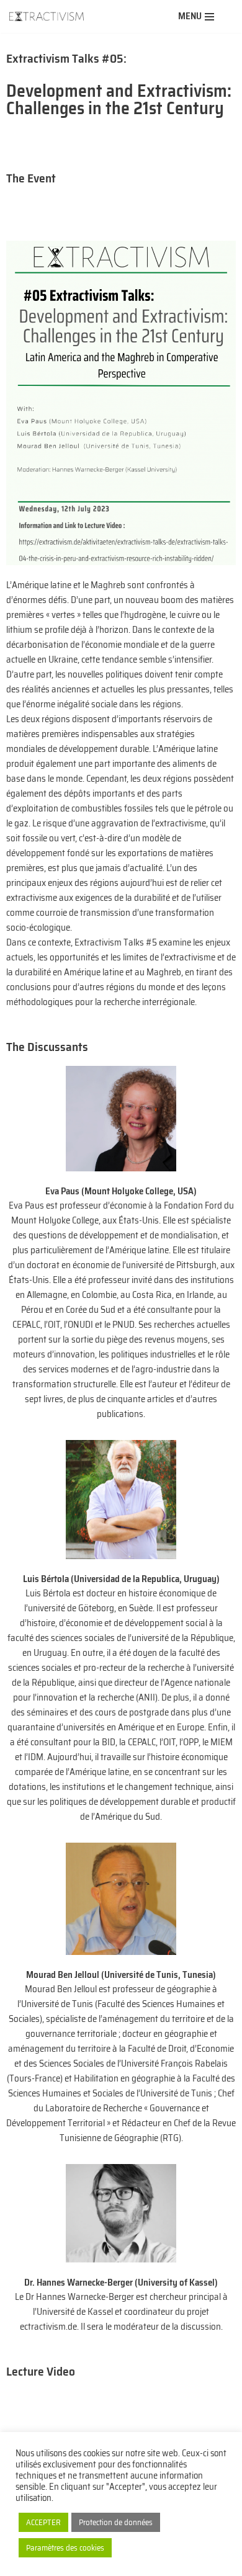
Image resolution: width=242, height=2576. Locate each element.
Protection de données (116, 2522)
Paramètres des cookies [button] (65, 2548)
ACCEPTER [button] (43, 2522)
